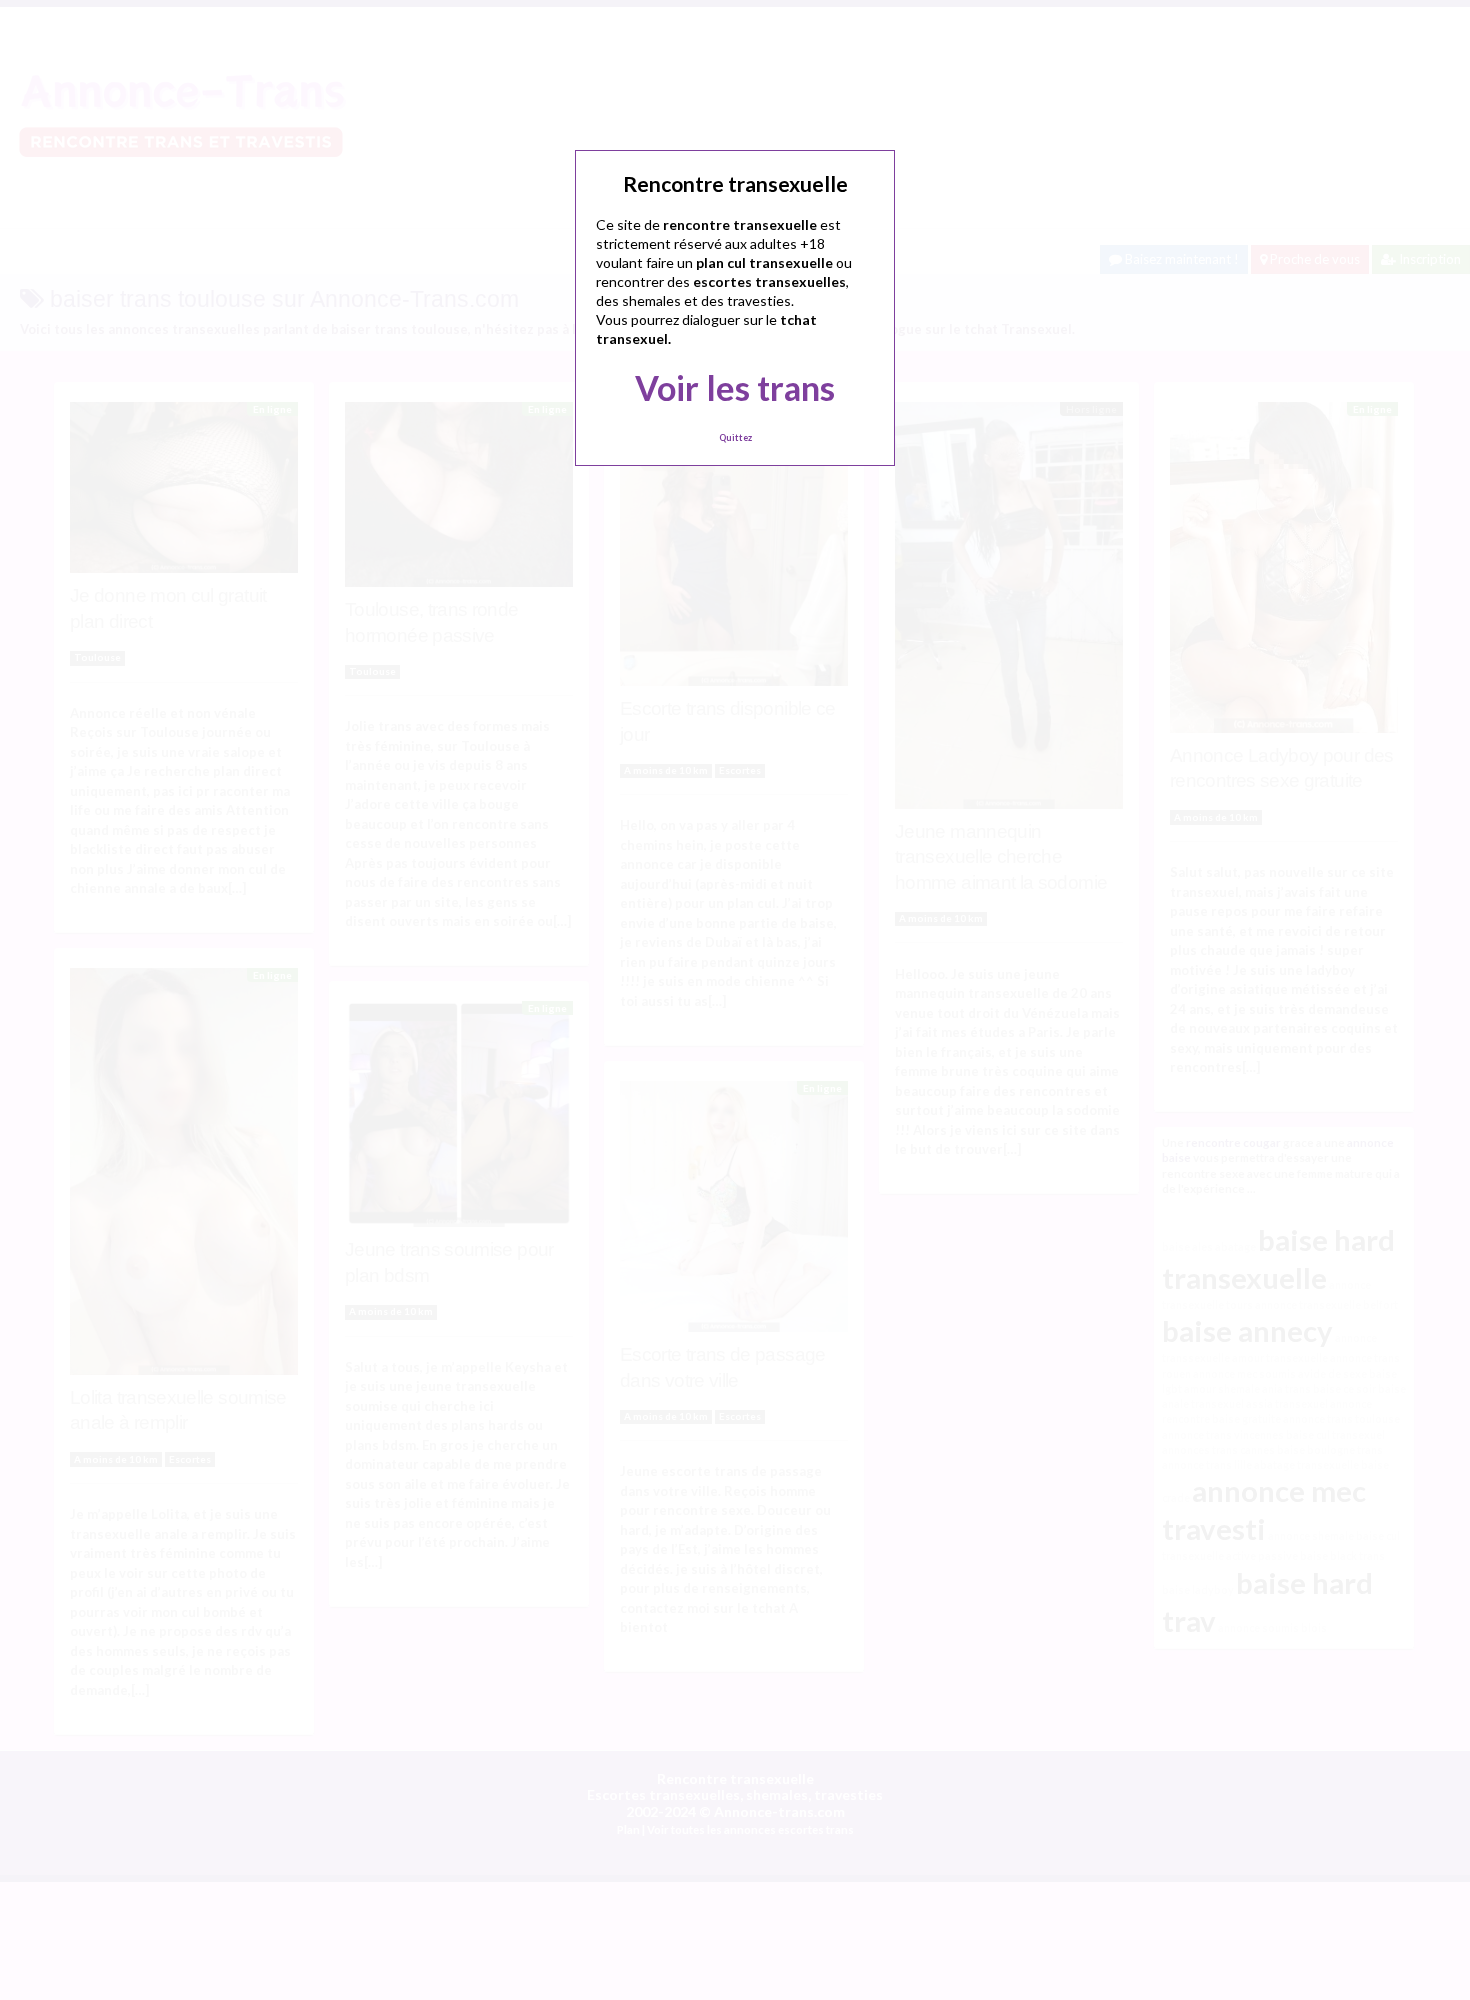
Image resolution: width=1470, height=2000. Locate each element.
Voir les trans (735, 387)
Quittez (735, 437)
